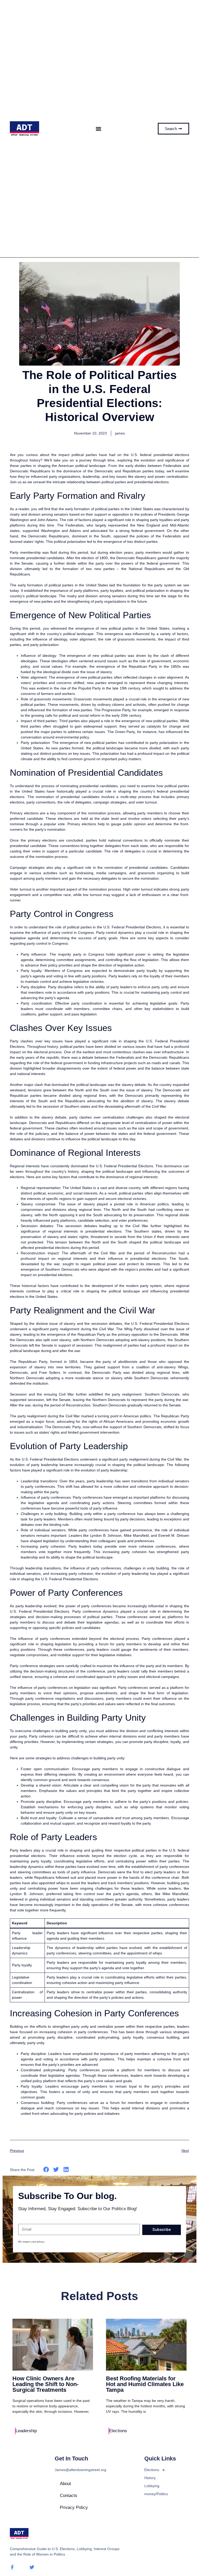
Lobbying (152, 2486)
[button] (99, 129)
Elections (118, 2431)
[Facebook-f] (12, 2567)
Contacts (69, 2496)
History (150, 2478)
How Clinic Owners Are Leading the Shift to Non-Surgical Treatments (45, 2384)
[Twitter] (32, 2567)
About (65, 2484)
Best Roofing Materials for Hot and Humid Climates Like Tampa (145, 2384)
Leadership (26, 2431)
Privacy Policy (74, 2507)
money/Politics (156, 2494)
